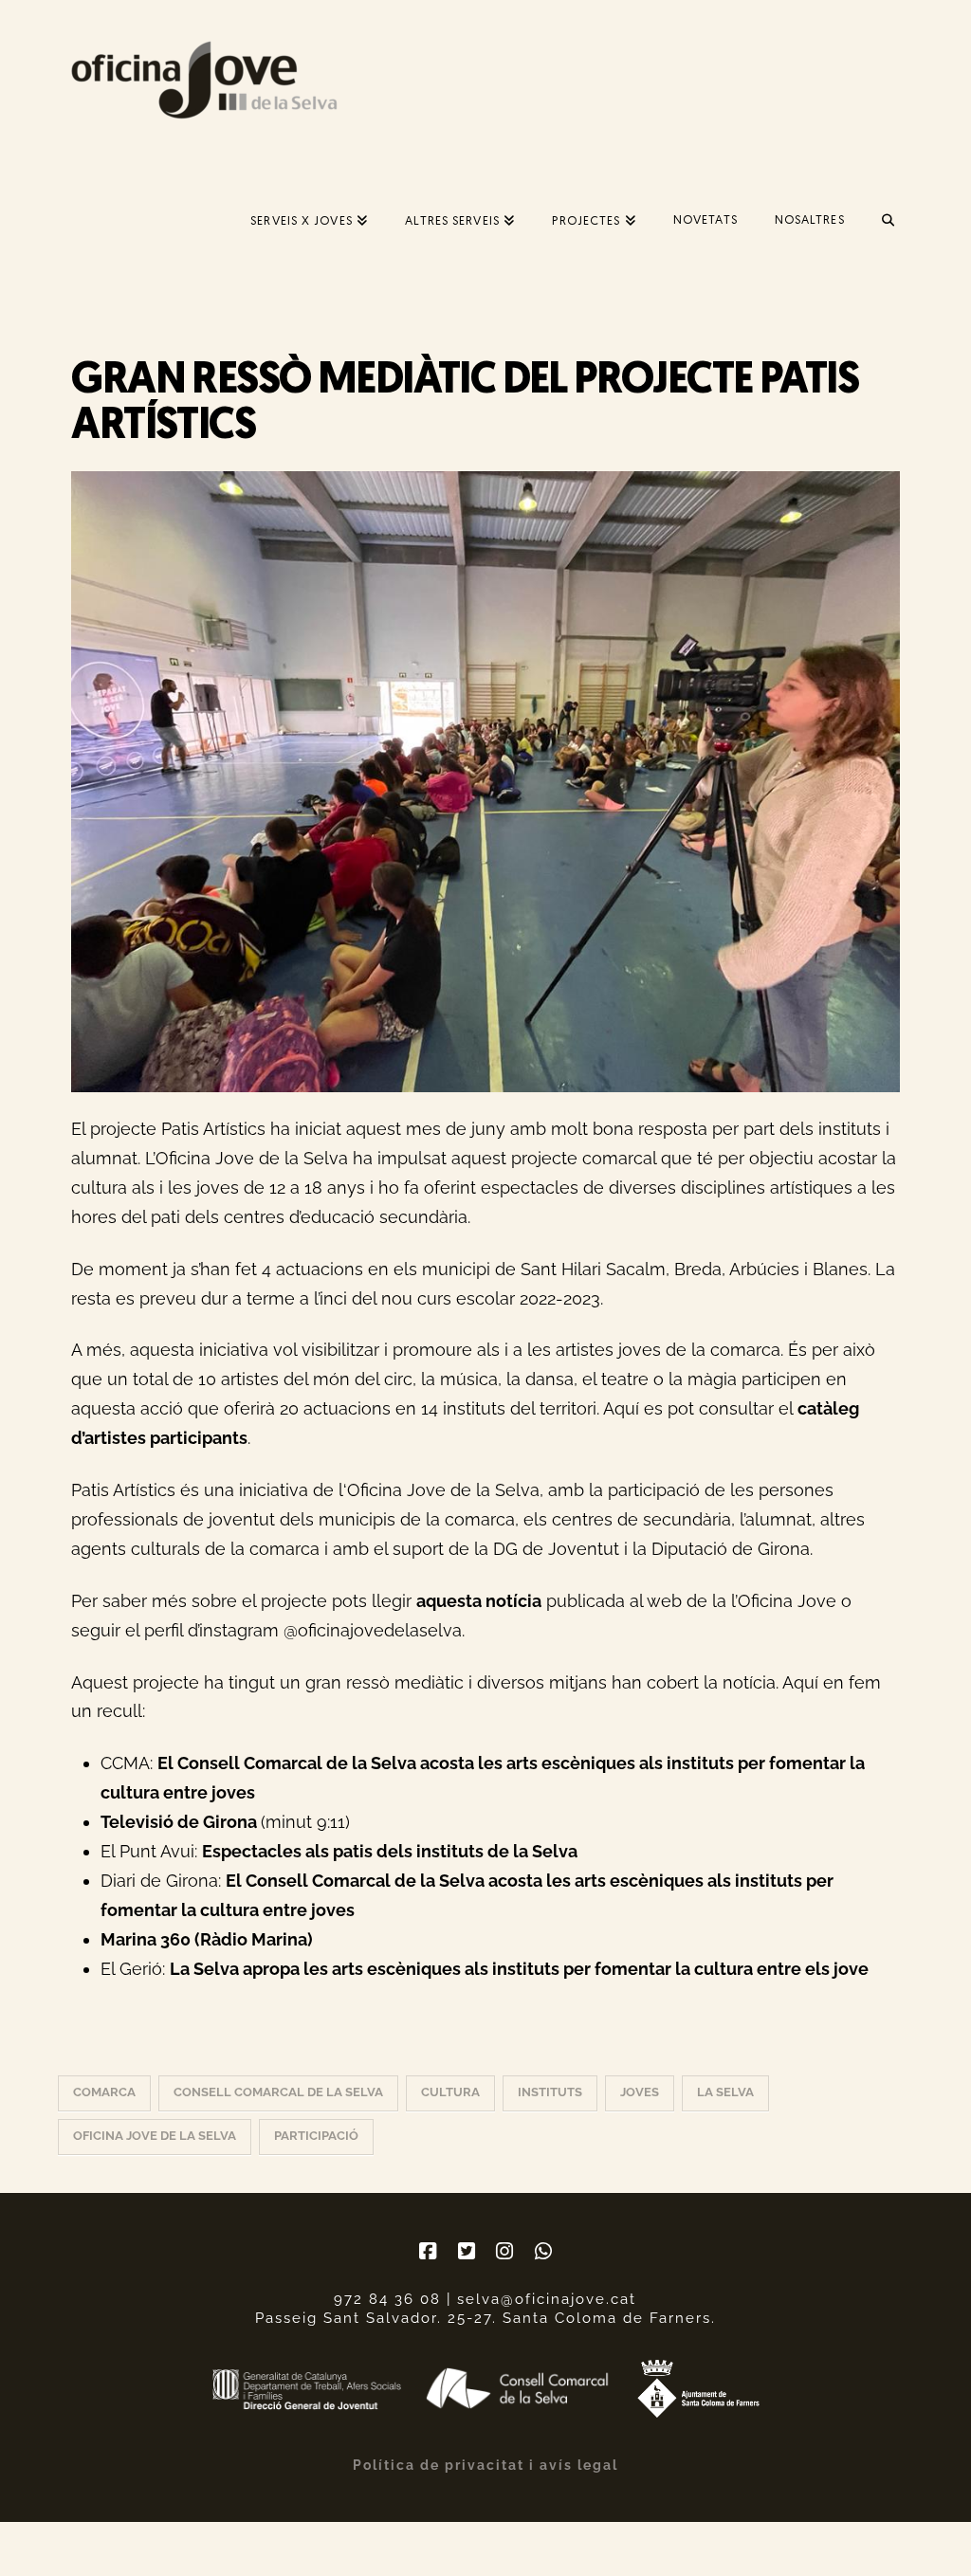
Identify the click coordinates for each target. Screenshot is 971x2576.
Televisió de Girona (181, 1822)
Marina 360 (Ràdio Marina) (207, 1939)
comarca (104, 2092)
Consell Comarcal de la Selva (278, 2092)
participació (316, 2136)
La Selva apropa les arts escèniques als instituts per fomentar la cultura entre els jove (519, 1969)
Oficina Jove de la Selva (155, 2136)
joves (640, 2092)
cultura (450, 2092)
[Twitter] (467, 2251)
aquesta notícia (479, 1601)
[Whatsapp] (543, 2251)
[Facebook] (428, 2251)
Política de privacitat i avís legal (485, 2465)
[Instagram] (504, 2251)
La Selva (725, 2092)
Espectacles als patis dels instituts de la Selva (390, 1851)
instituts (550, 2092)
